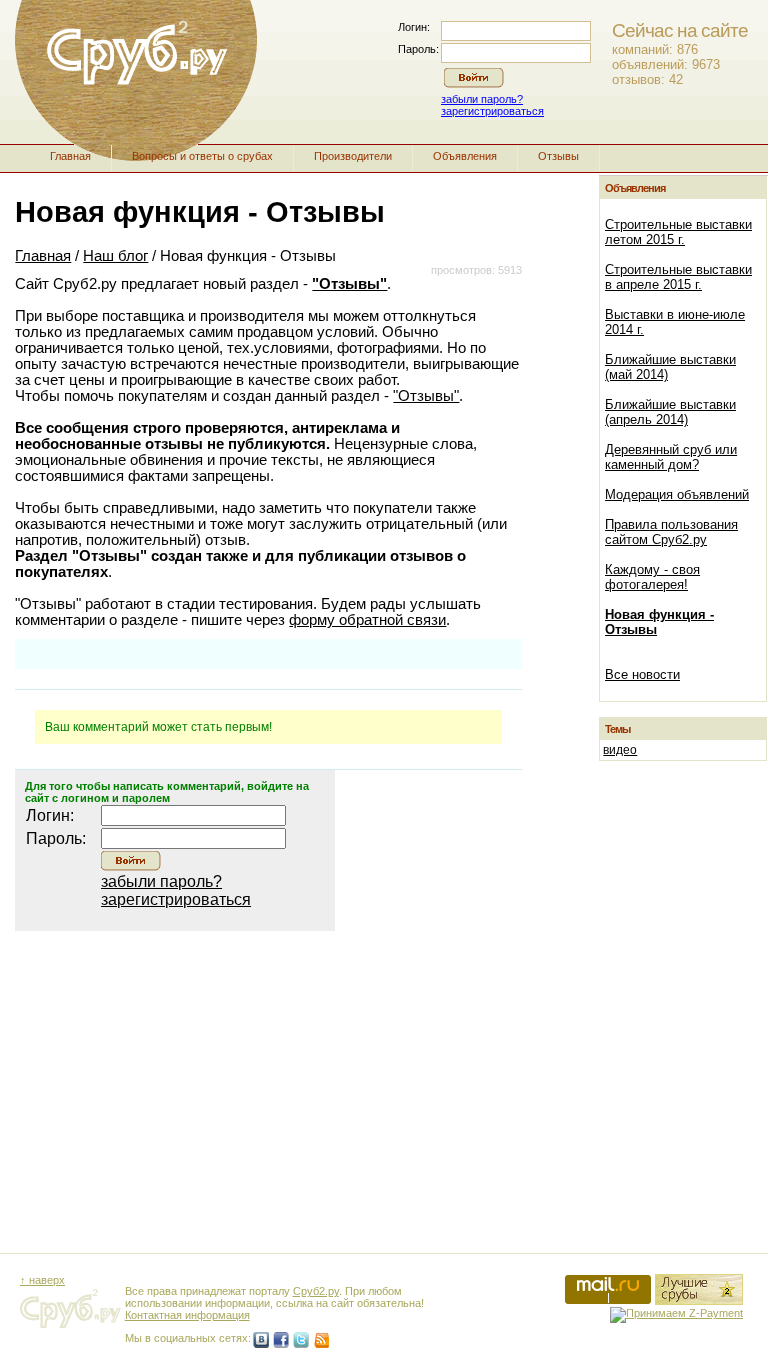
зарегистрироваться (492, 111)
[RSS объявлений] (321, 1340)
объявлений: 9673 (666, 64)
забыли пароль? (482, 99)
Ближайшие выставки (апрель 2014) (670, 412)
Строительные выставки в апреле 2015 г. (678, 277)
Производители (353, 156)
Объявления (465, 156)
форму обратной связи (367, 620)
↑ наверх (42, 1280)
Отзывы (558, 156)
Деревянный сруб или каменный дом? (671, 457)
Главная (70, 156)
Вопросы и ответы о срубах (202, 156)
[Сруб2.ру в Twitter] (301, 1340)
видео (620, 750)
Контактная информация (187, 1315)
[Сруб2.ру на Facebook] (281, 1340)
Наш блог (115, 256)
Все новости (642, 674)
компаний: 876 (655, 49)
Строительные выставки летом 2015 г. (678, 232)
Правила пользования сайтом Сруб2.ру (671, 532)
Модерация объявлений (677, 494)
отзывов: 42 (647, 79)
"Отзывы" (349, 284)
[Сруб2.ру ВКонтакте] (261, 1340)
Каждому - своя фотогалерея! (652, 577)
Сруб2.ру (316, 1291)
